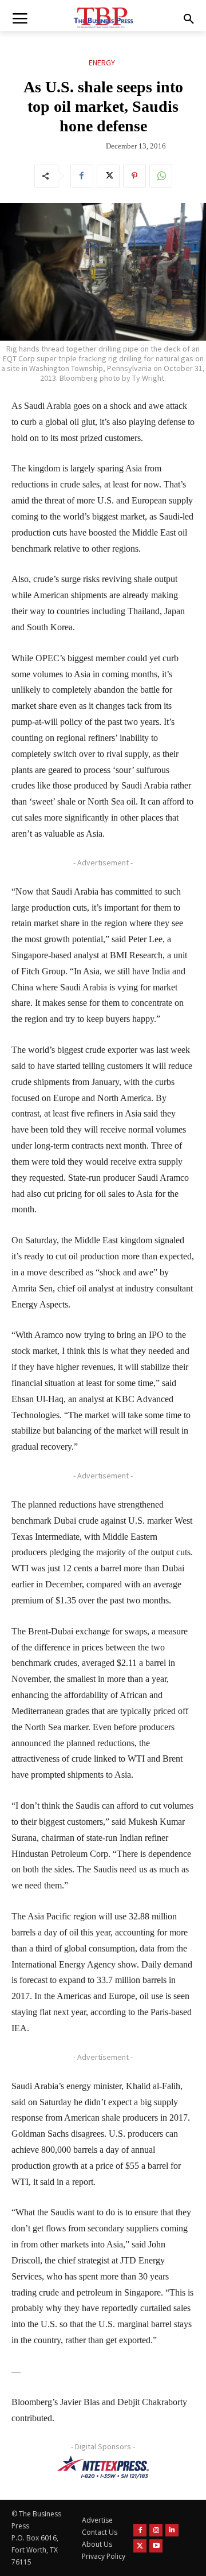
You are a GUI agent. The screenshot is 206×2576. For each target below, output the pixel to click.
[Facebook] (82, 176)
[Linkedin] (172, 2530)
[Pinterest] (134, 176)
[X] (108, 176)
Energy (102, 63)
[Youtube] (156, 2546)
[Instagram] (156, 2530)
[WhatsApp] (161, 176)
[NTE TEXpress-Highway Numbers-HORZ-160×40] (103, 2467)
